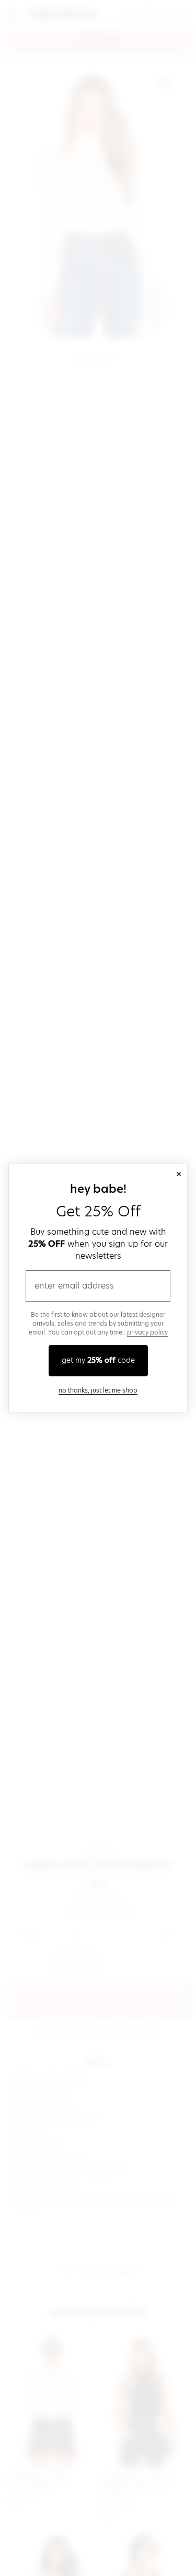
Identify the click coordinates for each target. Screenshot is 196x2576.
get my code (98, 1360)
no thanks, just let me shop (98, 1390)
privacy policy (147, 1332)
